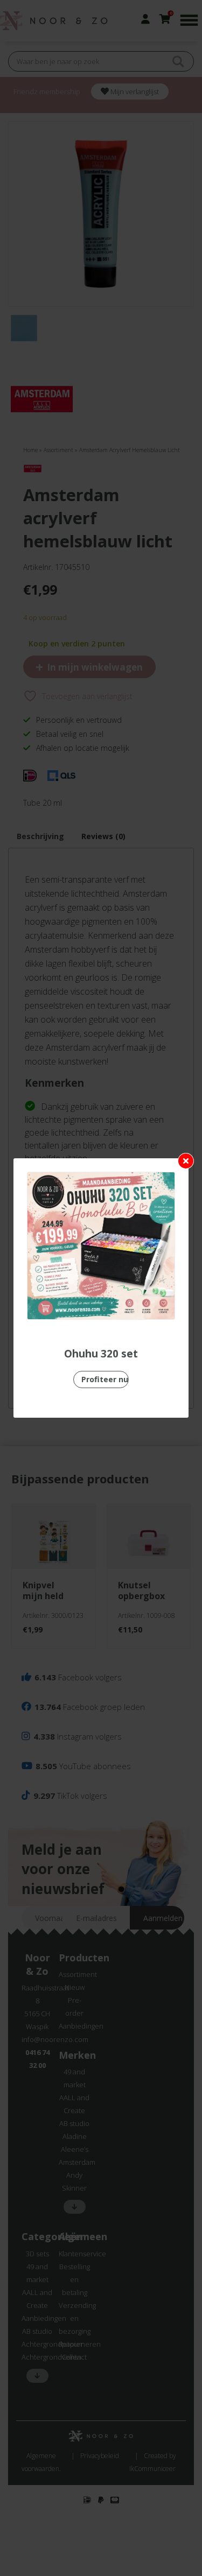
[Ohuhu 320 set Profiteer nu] (101, 1246)
